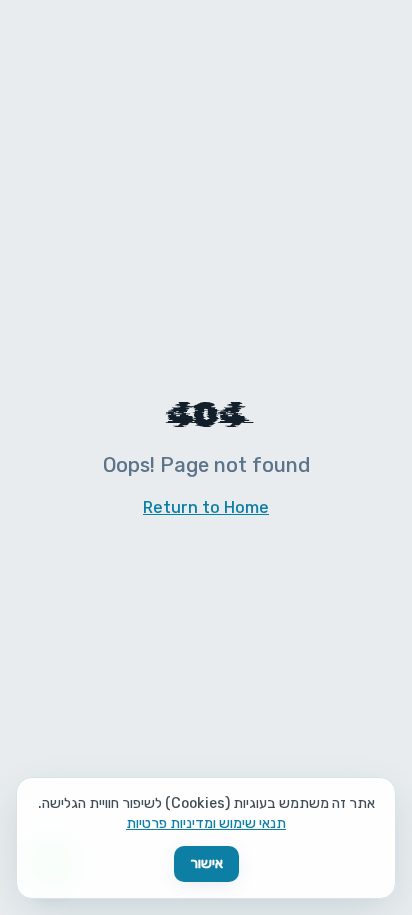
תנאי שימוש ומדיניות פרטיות (206, 823)
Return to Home (206, 507)
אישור (206, 863)
